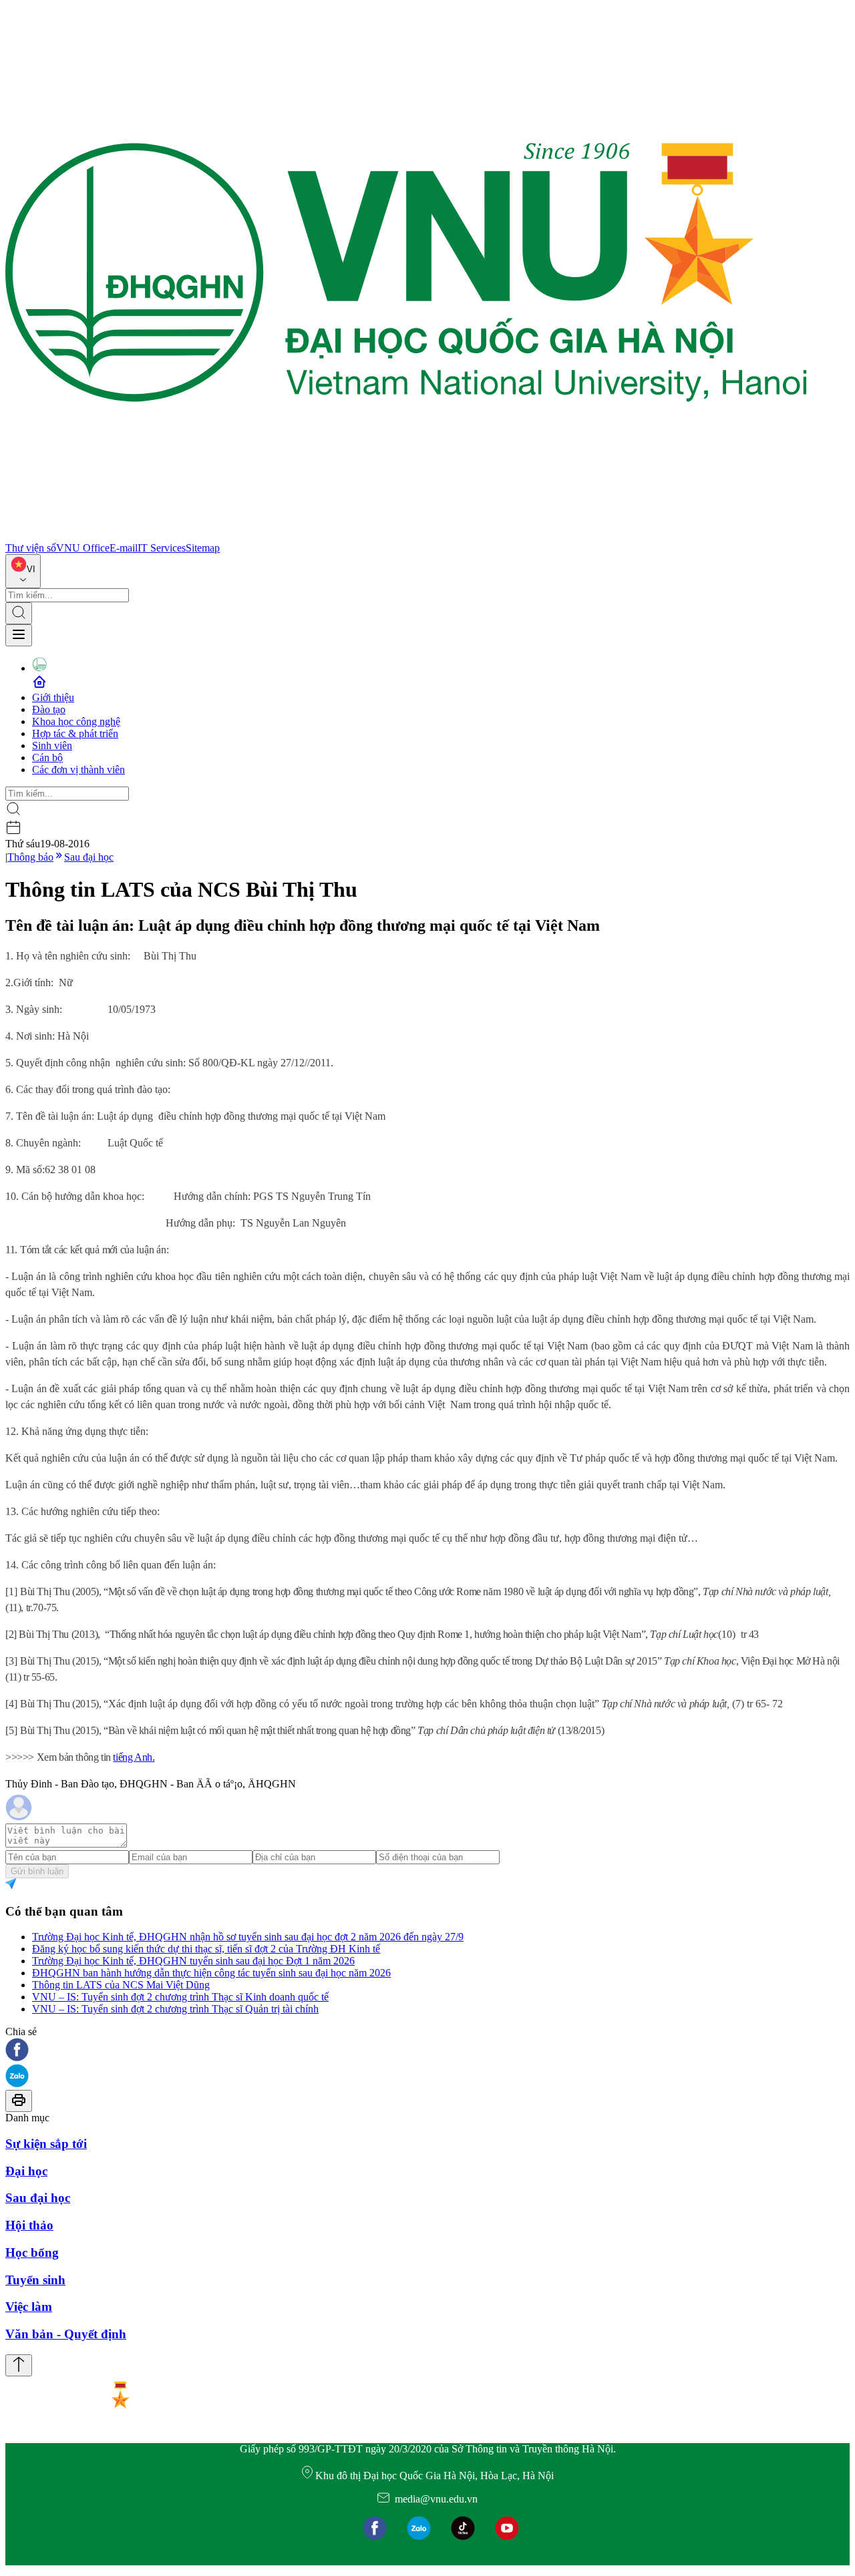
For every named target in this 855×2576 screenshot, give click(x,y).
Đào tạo (49, 709)
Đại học (26, 2171)
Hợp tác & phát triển (75, 733)
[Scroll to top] (19, 2365)
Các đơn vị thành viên (78, 770)
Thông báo (30, 857)
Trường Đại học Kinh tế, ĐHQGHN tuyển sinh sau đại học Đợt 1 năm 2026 (193, 1961)
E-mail (124, 548)
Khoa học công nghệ (76, 721)
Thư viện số (31, 548)
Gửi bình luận (37, 1871)
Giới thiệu (53, 697)
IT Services (162, 548)
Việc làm (29, 2307)
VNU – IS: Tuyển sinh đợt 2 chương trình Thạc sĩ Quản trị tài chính (175, 2009)
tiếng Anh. (134, 1757)
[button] (427, 2051)
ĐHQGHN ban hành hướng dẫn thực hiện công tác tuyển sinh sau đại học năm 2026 (211, 1973)
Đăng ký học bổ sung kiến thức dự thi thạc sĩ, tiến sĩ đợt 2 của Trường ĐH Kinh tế (206, 1949)
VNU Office (83, 548)
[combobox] (23, 571)
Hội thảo (29, 2225)
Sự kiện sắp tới (46, 2144)
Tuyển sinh (35, 2280)
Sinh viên (52, 745)
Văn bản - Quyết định (66, 2334)
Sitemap (203, 548)
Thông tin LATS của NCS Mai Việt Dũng (121, 1985)
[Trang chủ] (406, 536)
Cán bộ (47, 758)
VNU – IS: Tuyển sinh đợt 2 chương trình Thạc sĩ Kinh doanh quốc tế (180, 1997)
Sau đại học (89, 857)
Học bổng (32, 2252)
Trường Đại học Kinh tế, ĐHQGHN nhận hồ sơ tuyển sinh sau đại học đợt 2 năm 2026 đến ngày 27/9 (248, 1937)
